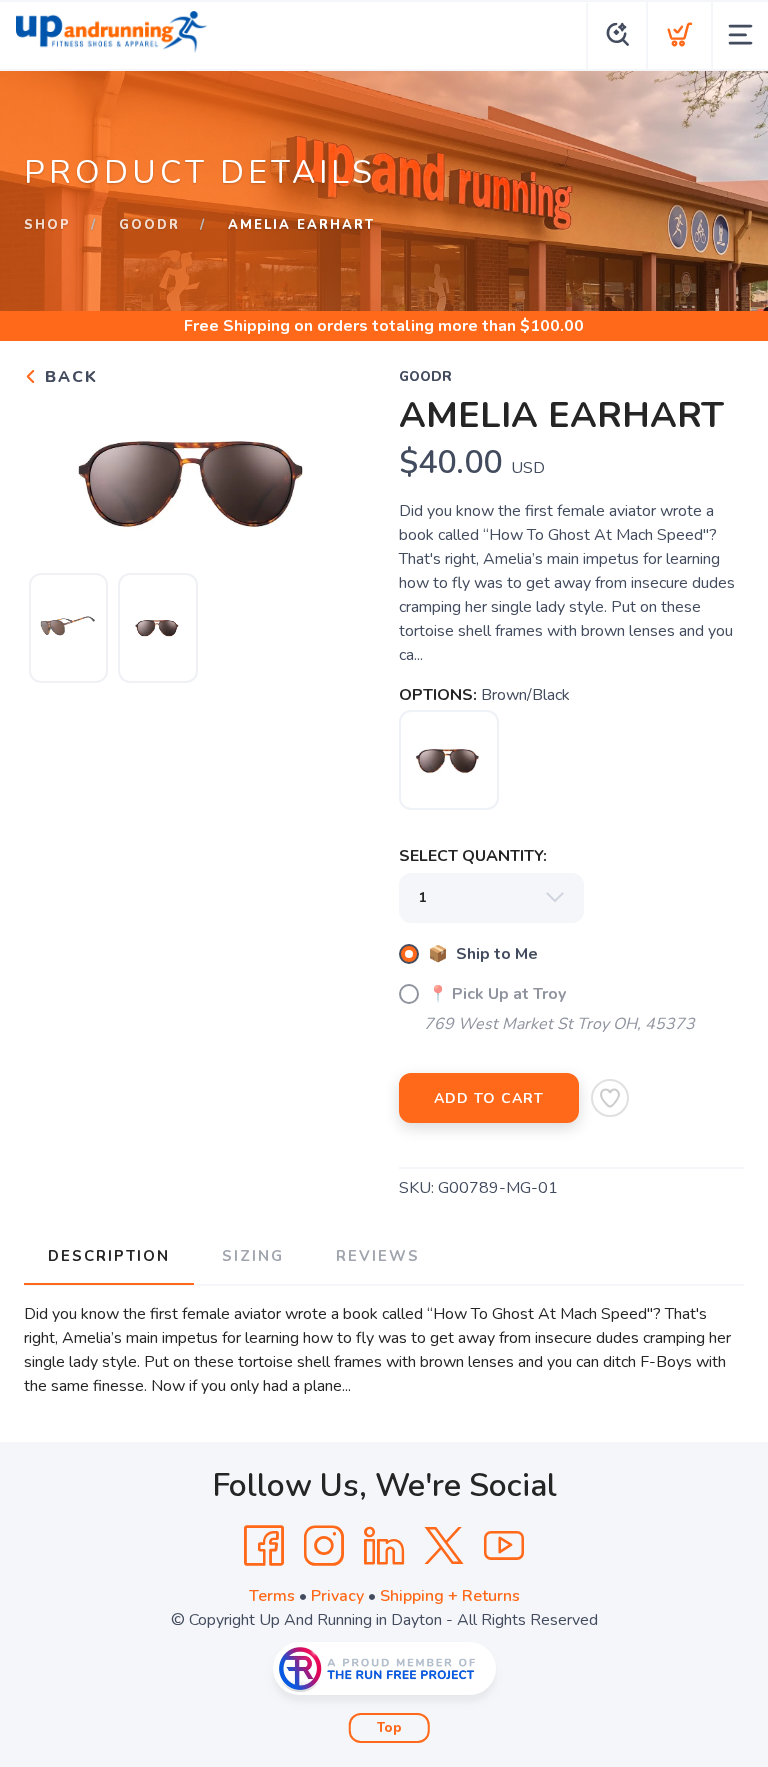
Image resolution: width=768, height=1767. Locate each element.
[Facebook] (264, 1546)
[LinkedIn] (384, 1546)
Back (68, 377)
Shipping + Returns (450, 1596)
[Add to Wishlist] (610, 1098)
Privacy (337, 1596)
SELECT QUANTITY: (473, 856)
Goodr (149, 225)
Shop (47, 225)
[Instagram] (324, 1546)
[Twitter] (444, 1546)
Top (389, 1728)
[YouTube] (504, 1546)
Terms (272, 1596)
